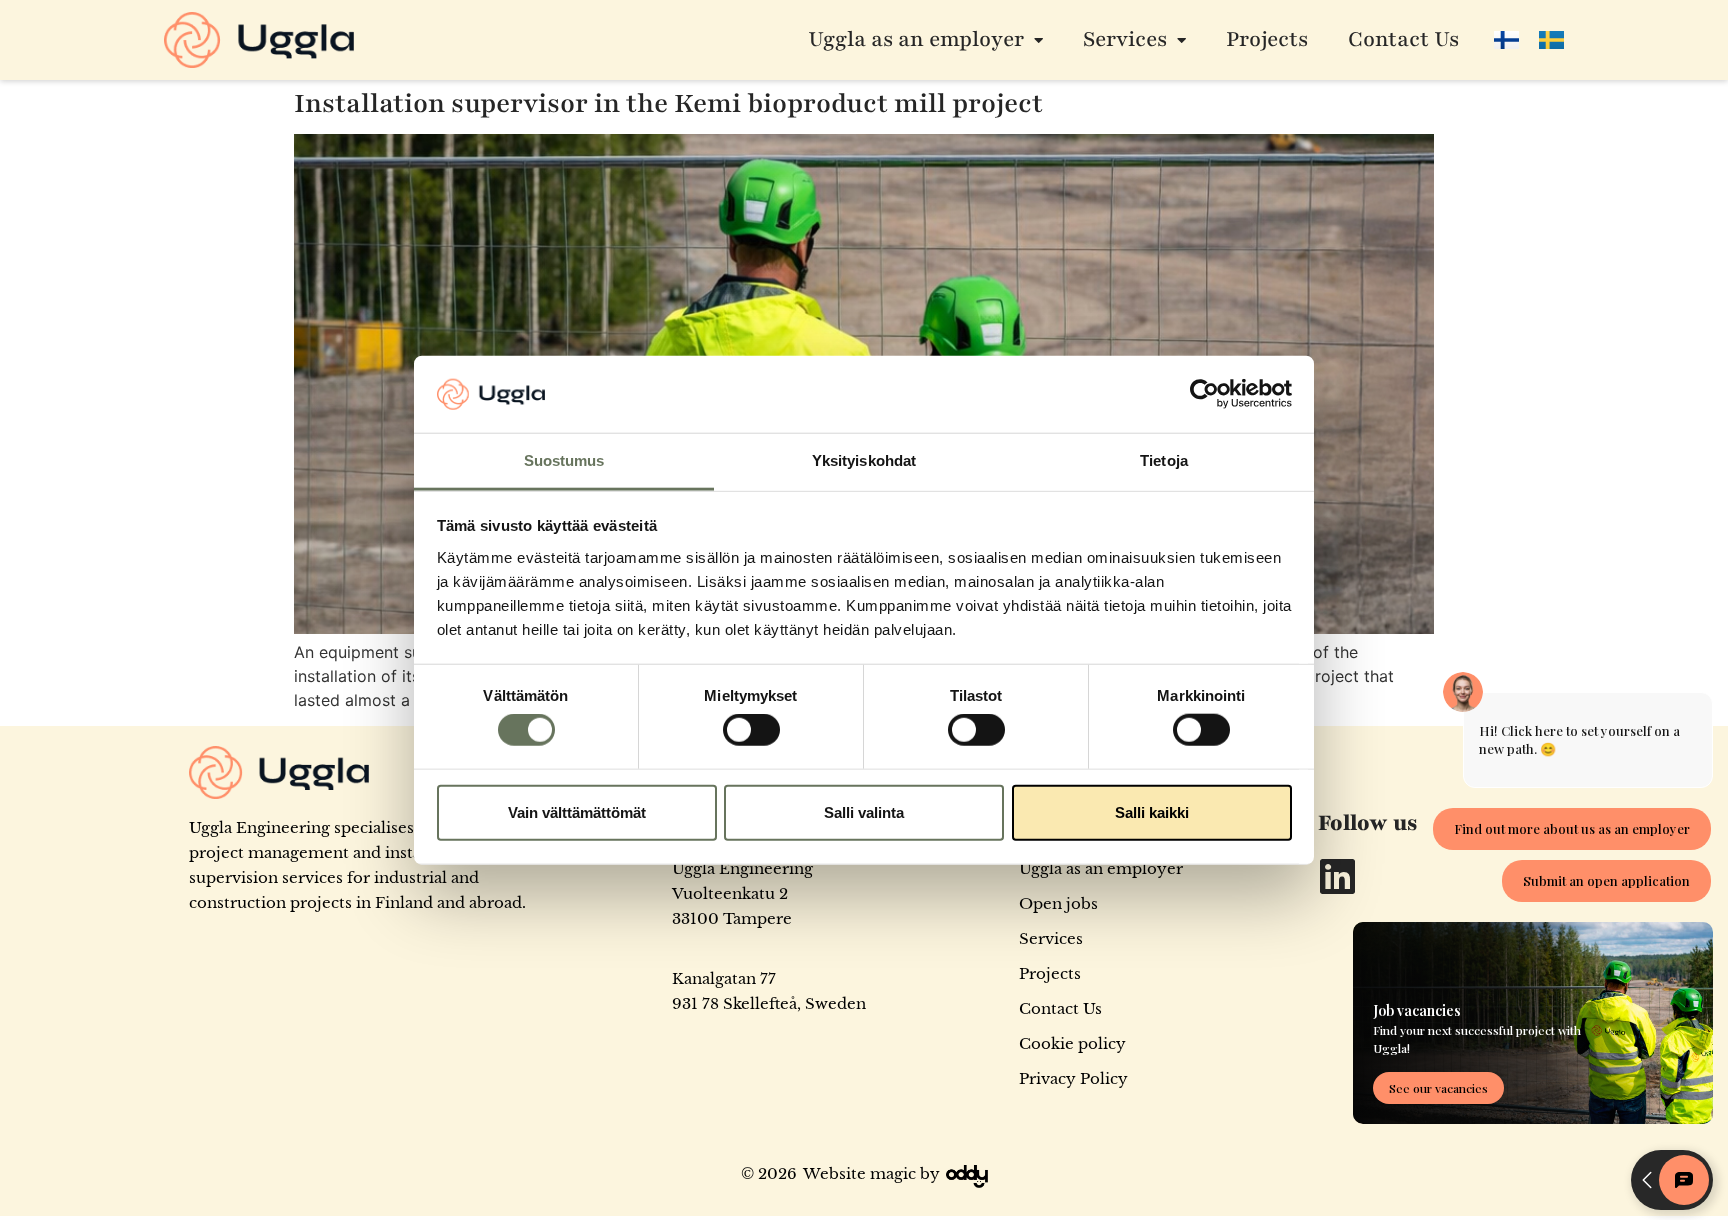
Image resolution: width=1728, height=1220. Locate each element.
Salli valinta (864, 811)
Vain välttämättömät (577, 811)
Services (1125, 39)
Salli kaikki (1152, 811)
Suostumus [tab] (564, 460)
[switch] (751, 730)
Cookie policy (1072, 1043)
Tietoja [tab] (1164, 460)
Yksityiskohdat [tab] (864, 460)
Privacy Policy (1073, 1078)
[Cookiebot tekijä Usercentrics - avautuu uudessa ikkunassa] (1204, 394)
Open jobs (1058, 903)
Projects (1267, 39)
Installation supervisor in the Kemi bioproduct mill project (668, 103)
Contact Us (1403, 39)
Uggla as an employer (916, 39)
